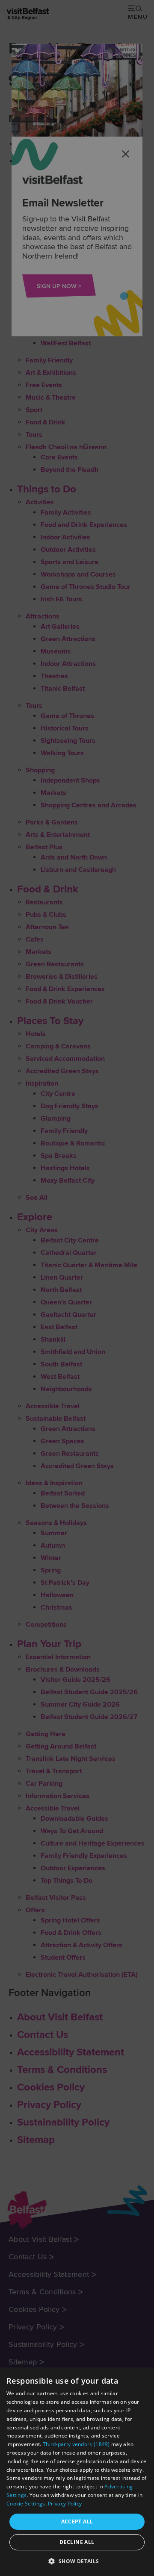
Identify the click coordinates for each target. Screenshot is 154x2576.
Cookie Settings (26, 2504)
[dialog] (77, 2472)
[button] (77, 2561)
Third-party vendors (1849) (76, 2444)
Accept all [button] (77, 2522)
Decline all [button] (77, 2542)
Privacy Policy (65, 2504)
